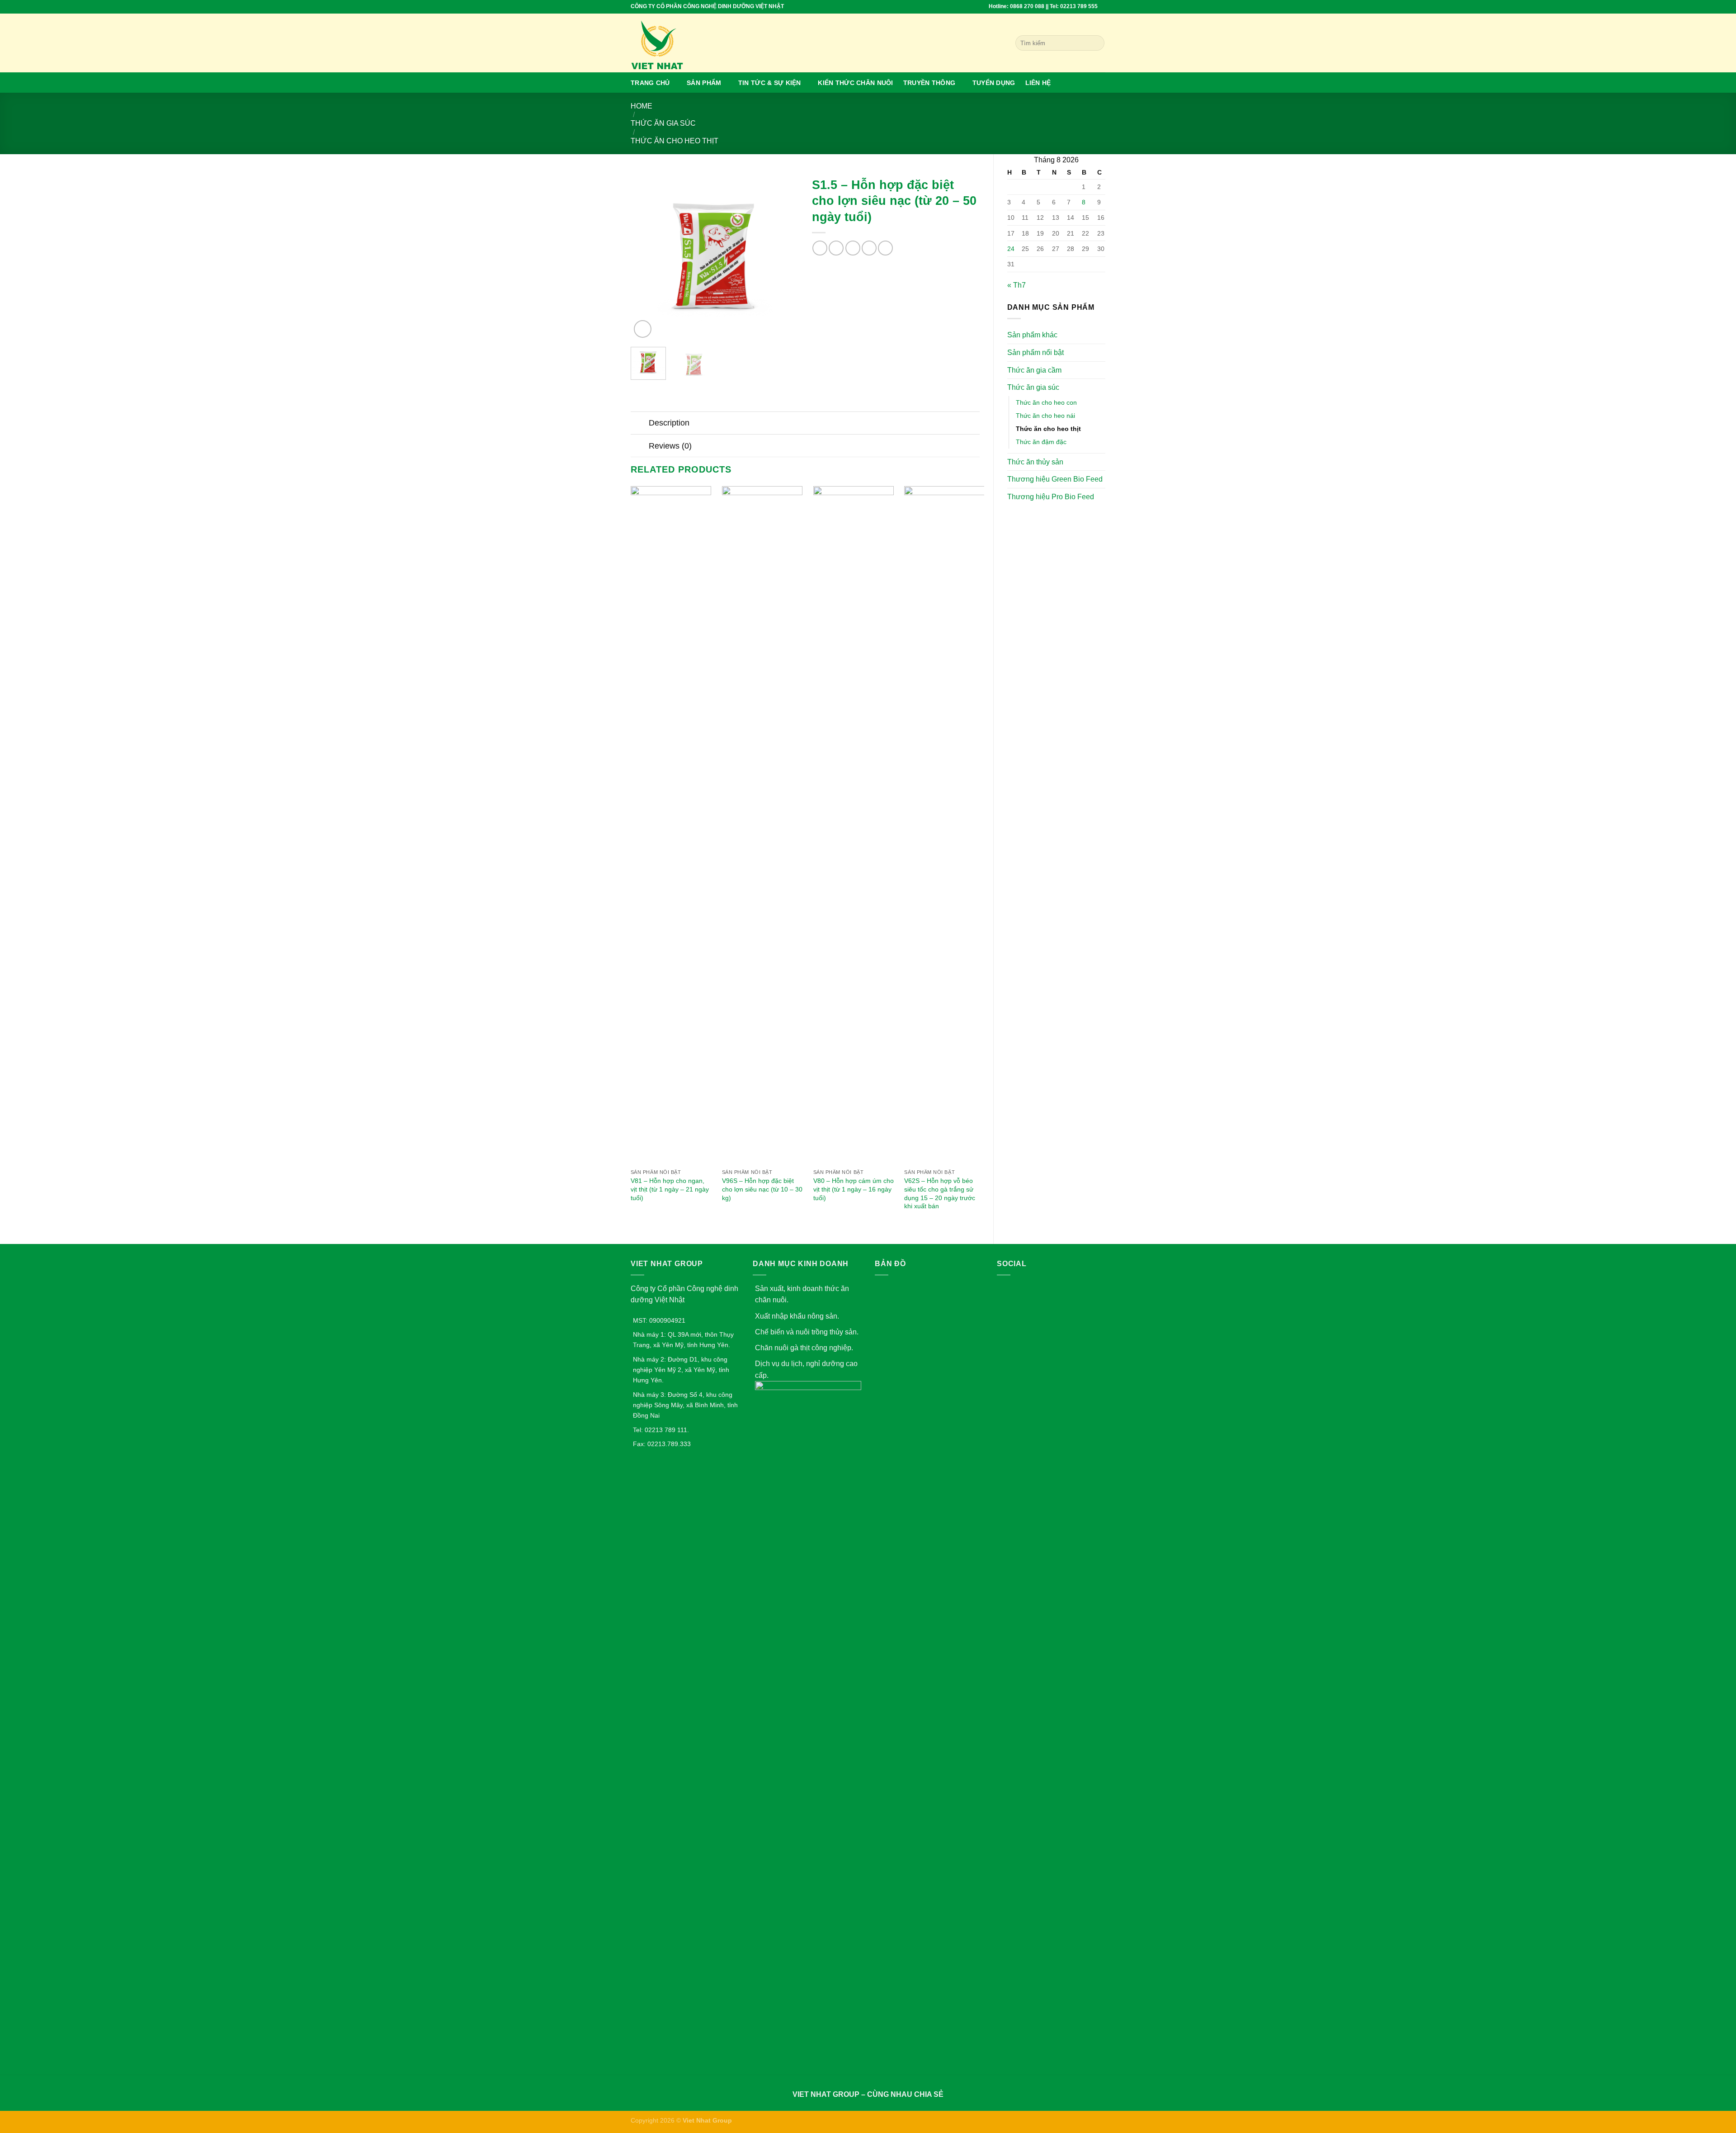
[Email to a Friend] (853, 248)
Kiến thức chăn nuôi (855, 83)
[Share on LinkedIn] (885, 248)
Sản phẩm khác (1032, 335)
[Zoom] (643, 329)
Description (669, 423)
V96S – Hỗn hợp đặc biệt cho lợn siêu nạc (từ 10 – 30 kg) (762, 1189)
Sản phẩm (704, 83)
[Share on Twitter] (836, 248)
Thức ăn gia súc (663, 123)
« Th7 (1017, 285)
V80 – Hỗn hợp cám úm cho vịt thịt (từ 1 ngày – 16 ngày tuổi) (854, 1189)
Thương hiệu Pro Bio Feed (1051, 497)
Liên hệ (1038, 83)
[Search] (1096, 43)
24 (1011, 249)
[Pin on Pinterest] (869, 248)
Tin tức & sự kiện (770, 83)
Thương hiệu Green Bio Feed (1055, 479)
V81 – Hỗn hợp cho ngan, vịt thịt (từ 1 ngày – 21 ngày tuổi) (670, 1189)
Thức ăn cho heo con (1046, 402)
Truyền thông (929, 83)
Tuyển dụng (994, 83)
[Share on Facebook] (820, 248)
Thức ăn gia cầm (1034, 370)
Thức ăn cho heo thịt (675, 141)
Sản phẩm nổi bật (1035, 352)
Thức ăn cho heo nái (1045, 416)
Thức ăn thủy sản (1035, 462)
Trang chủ (650, 83)
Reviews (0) (670, 446)
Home (642, 106)
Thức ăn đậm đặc (1041, 442)
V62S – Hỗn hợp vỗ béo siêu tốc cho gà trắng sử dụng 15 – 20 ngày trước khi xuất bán (940, 1193)
